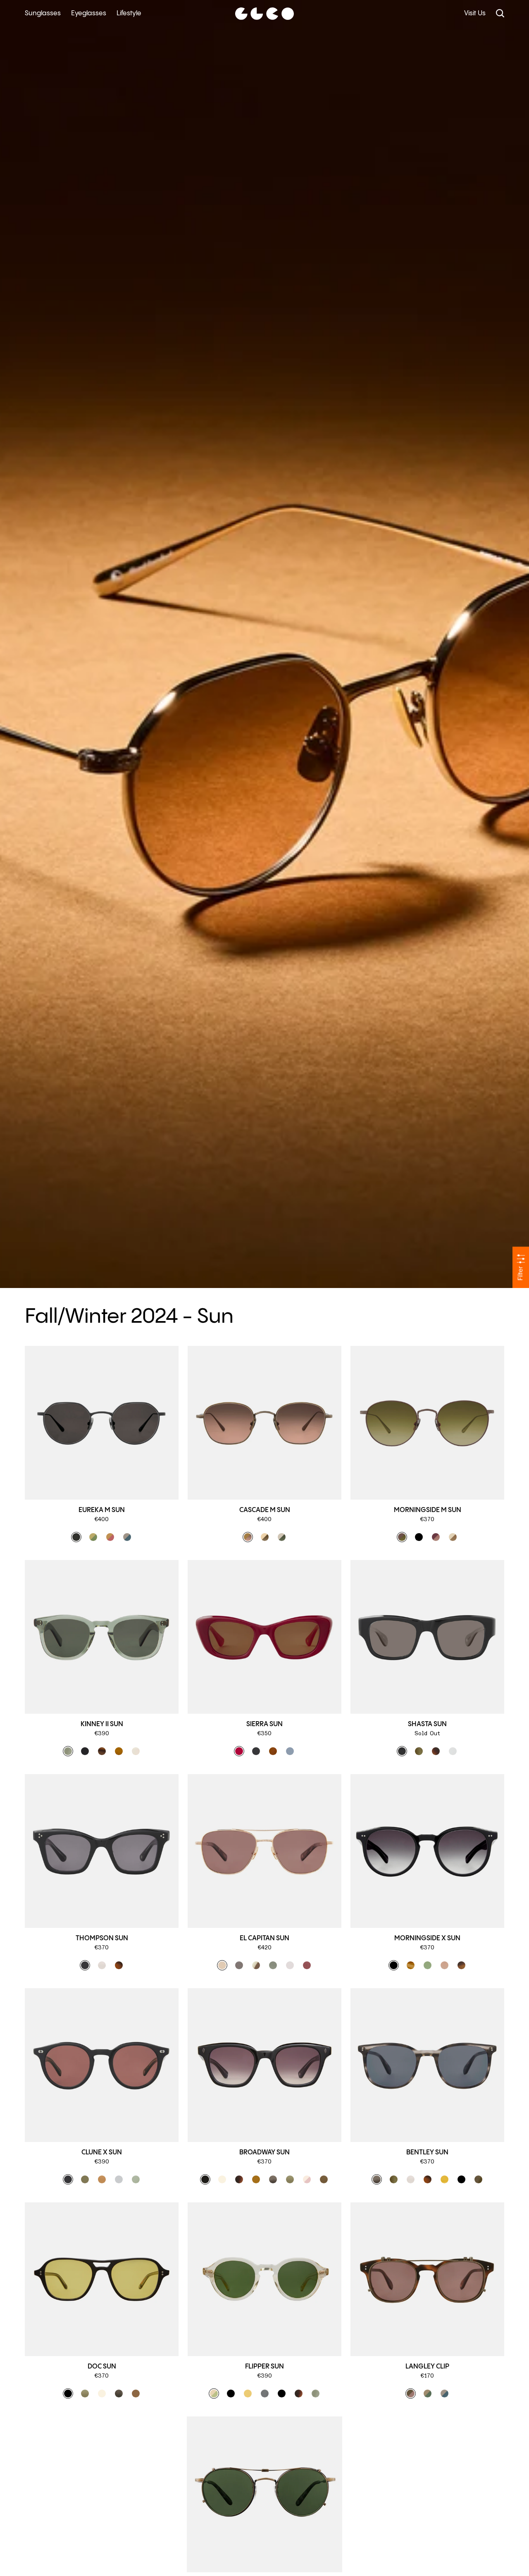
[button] (76, 1537)
